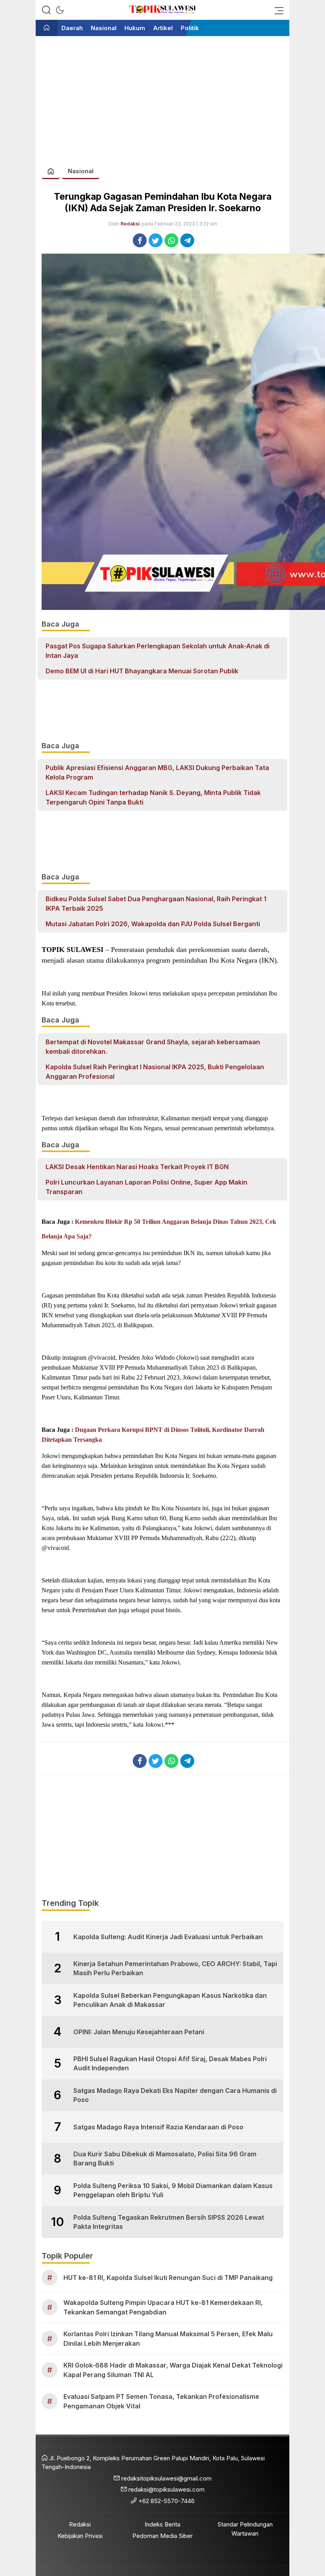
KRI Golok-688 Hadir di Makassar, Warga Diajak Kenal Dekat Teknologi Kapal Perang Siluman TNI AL (173, 2370)
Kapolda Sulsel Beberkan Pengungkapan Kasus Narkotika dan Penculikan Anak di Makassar (170, 2000)
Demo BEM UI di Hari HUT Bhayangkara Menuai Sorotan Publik (142, 671)
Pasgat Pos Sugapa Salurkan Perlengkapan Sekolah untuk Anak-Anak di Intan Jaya (158, 651)
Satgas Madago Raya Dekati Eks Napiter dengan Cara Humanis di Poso (175, 2095)
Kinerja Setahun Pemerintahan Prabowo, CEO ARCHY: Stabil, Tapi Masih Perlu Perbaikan (175, 1968)
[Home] (47, 28)
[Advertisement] (162, 97)
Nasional (81, 171)
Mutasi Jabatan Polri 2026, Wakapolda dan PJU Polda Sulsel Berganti (153, 924)
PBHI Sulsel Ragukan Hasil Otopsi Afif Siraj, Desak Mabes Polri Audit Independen (170, 2063)
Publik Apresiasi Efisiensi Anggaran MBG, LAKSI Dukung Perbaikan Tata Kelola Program (157, 772)
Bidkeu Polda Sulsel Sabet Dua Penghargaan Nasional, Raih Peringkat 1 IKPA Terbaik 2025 (156, 904)
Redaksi (130, 224)
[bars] (277, 10)
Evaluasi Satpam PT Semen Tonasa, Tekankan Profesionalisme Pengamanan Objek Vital (161, 2401)
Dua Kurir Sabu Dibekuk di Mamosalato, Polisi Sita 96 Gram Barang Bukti (165, 2158)
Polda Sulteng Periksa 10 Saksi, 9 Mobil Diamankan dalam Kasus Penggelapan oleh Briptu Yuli (173, 2190)
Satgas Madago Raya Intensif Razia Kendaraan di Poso (158, 2127)
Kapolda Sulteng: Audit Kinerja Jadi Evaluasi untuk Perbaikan (168, 1937)
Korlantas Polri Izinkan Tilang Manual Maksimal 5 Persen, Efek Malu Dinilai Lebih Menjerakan (168, 2339)
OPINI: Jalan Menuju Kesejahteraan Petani (139, 2032)
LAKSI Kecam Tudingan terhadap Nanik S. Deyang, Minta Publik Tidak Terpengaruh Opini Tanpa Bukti (153, 797)
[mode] (60, 10)
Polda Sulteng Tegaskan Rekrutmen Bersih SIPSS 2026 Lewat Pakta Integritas (169, 2222)
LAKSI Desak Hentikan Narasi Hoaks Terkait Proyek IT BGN (137, 1167)
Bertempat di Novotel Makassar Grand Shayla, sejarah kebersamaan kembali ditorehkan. (153, 1047)
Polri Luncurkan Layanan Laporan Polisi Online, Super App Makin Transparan (146, 1187)
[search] (46, 10)
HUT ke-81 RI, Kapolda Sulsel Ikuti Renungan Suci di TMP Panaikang (168, 2278)
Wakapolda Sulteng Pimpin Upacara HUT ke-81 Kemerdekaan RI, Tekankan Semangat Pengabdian (163, 2307)
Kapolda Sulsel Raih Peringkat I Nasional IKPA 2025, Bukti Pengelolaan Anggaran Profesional (155, 1072)
